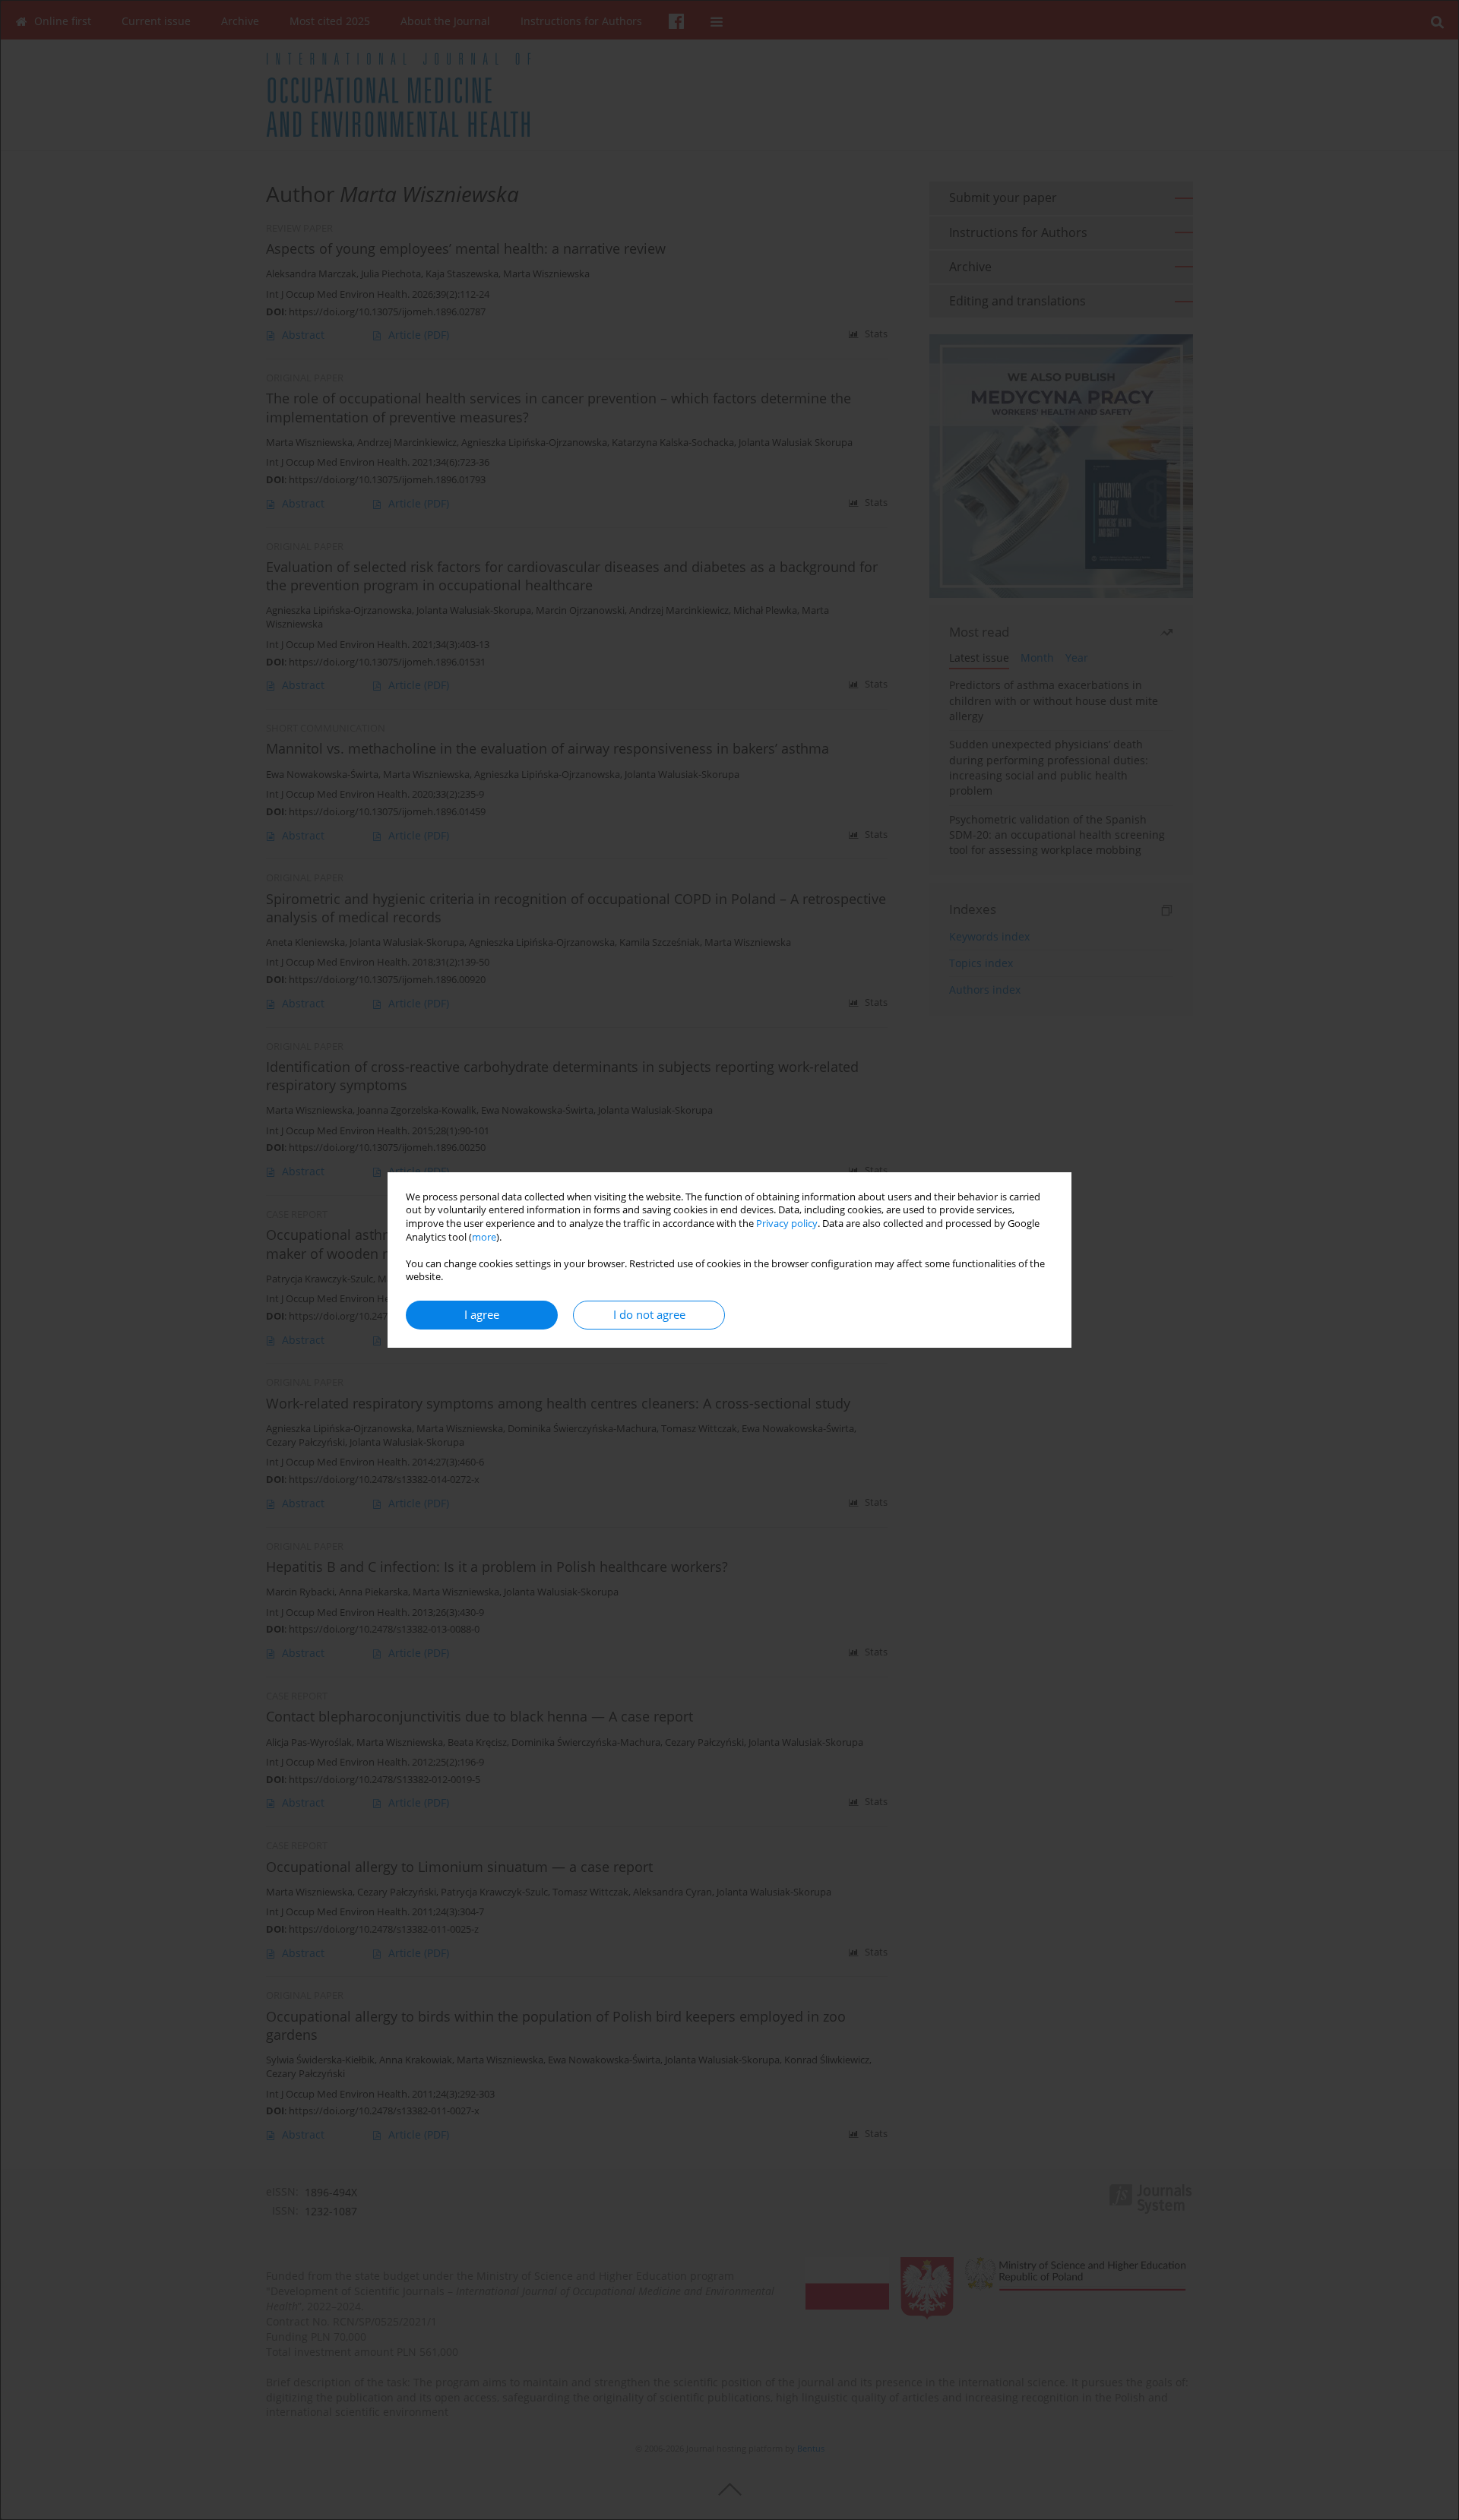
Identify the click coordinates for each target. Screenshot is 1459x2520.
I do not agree (649, 1315)
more (484, 1237)
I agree (482, 1315)
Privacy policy (787, 1224)
